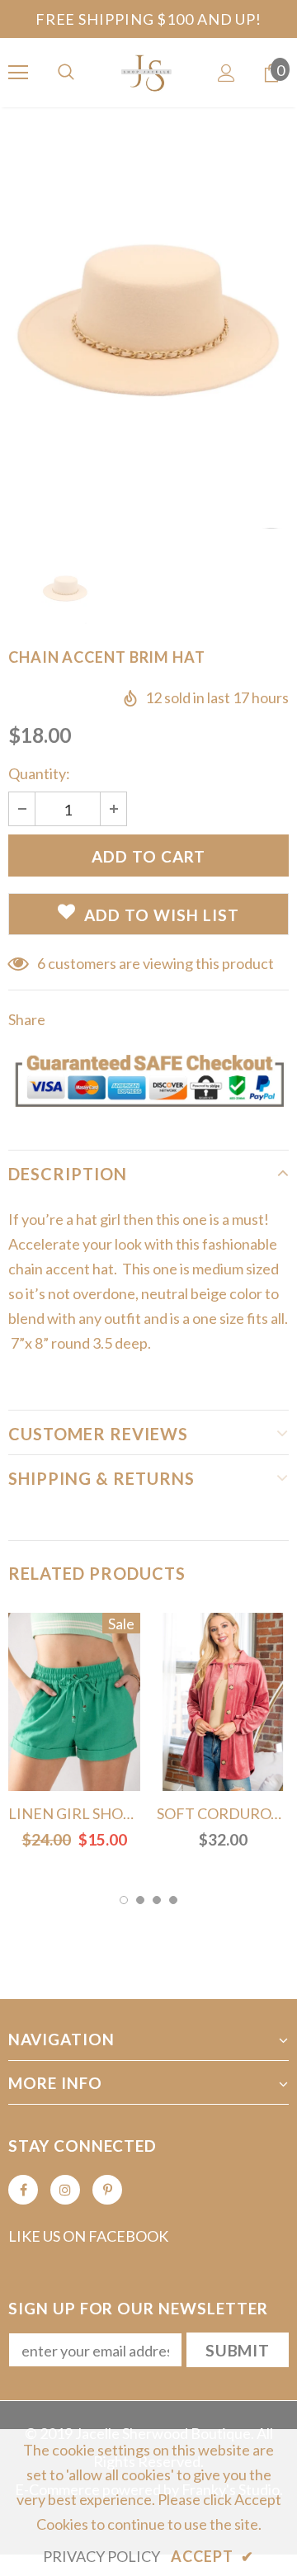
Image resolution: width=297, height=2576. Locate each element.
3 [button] (157, 1900)
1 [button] (124, 1900)
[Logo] (148, 72)
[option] (148, 323)
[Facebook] (23, 2190)
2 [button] (140, 1900)
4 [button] (173, 1900)
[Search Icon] (66, 73)
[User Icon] (226, 73)
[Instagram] (65, 2190)
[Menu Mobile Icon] (18, 73)
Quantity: (39, 773)
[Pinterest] (107, 2190)
